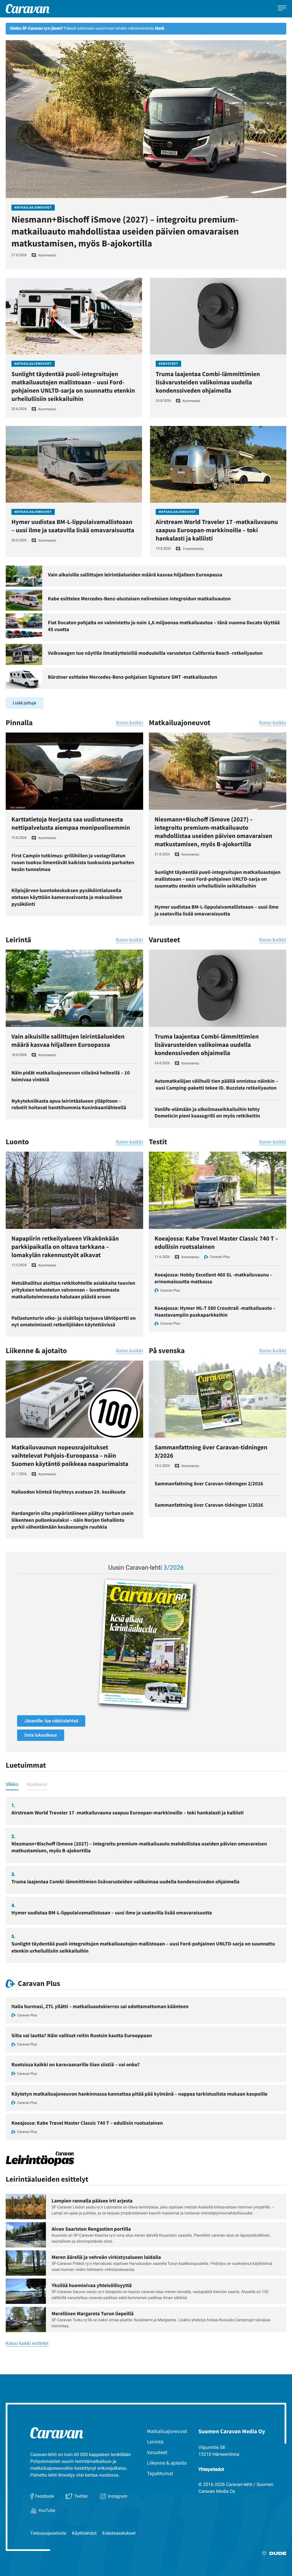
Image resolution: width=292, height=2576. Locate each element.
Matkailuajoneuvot (33, 208)
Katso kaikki (130, 723)
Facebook (44, 2496)
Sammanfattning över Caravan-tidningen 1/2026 (209, 1505)
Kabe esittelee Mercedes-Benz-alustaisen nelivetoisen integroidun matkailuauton (139, 598)
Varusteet (168, 364)
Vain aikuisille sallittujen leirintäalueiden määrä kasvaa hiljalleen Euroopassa (135, 575)
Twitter (81, 2496)
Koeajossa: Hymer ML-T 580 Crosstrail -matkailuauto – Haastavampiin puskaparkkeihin (215, 1311)
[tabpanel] (146, 1880)
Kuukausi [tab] (37, 1784)
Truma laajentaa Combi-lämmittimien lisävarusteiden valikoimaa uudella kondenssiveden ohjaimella (208, 382)
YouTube (47, 2510)
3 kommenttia (193, 549)
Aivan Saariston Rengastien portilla (91, 2229)
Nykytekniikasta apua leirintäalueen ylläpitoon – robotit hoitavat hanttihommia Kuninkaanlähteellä (69, 1104)
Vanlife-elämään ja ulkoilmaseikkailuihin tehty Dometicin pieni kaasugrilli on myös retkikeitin (207, 1112)
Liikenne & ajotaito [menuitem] (167, 2463)
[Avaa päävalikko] (282, 9)
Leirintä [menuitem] (155, 2442)
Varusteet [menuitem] (157, 2452)
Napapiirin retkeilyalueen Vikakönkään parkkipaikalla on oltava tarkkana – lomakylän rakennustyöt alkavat (65, 1247)
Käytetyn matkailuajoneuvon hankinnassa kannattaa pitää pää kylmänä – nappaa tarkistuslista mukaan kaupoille (139, 2094)
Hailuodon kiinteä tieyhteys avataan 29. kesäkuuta (68, 1492)
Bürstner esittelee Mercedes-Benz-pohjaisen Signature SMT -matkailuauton (133, 677)
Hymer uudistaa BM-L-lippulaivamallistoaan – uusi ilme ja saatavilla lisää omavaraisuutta (73, 526)
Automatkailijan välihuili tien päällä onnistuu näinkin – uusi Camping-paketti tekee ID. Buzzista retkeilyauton (216, 1084)
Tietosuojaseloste (48, 2533)
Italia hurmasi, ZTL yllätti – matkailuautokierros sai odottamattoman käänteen (100, 2006)
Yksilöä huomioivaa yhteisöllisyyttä (92, 2285)
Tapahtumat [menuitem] (160, 2473)
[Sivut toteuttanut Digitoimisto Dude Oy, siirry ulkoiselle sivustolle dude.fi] (274, 2554)
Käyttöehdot (84, 2533)
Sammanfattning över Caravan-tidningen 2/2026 (209, 1483)
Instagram (118, 2496)
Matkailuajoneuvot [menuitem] (167, 2431)
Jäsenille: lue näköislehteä (51, 1721)
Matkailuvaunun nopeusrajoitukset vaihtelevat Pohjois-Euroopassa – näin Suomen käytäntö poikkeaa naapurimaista (70, 1456)
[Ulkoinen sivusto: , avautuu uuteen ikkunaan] (146, 1644)
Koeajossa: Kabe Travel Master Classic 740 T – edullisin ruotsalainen (87, 2123)
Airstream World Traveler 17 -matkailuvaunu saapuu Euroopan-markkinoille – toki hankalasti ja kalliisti (217, 530)
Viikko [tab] (12, 1784)
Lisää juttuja (25, 703)
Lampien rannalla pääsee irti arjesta (92, 2201)
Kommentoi (47, 255)
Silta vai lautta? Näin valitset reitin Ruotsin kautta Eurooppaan (82, 2035)
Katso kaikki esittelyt (27, 2344)
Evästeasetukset (119, 2533)
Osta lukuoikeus (41, 1735)
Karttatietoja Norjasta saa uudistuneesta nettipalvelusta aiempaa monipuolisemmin (71, 824)
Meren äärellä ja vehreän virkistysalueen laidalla (106, 2257)
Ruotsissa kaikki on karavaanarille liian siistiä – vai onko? (76, 2064)
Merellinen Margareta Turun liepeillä (93, 2313)
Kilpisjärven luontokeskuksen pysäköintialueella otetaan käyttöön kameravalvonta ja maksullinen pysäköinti (67, 897)
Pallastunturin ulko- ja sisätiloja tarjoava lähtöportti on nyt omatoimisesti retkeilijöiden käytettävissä (74, 1321)
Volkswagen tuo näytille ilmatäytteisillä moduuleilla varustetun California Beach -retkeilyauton (155, 653)
